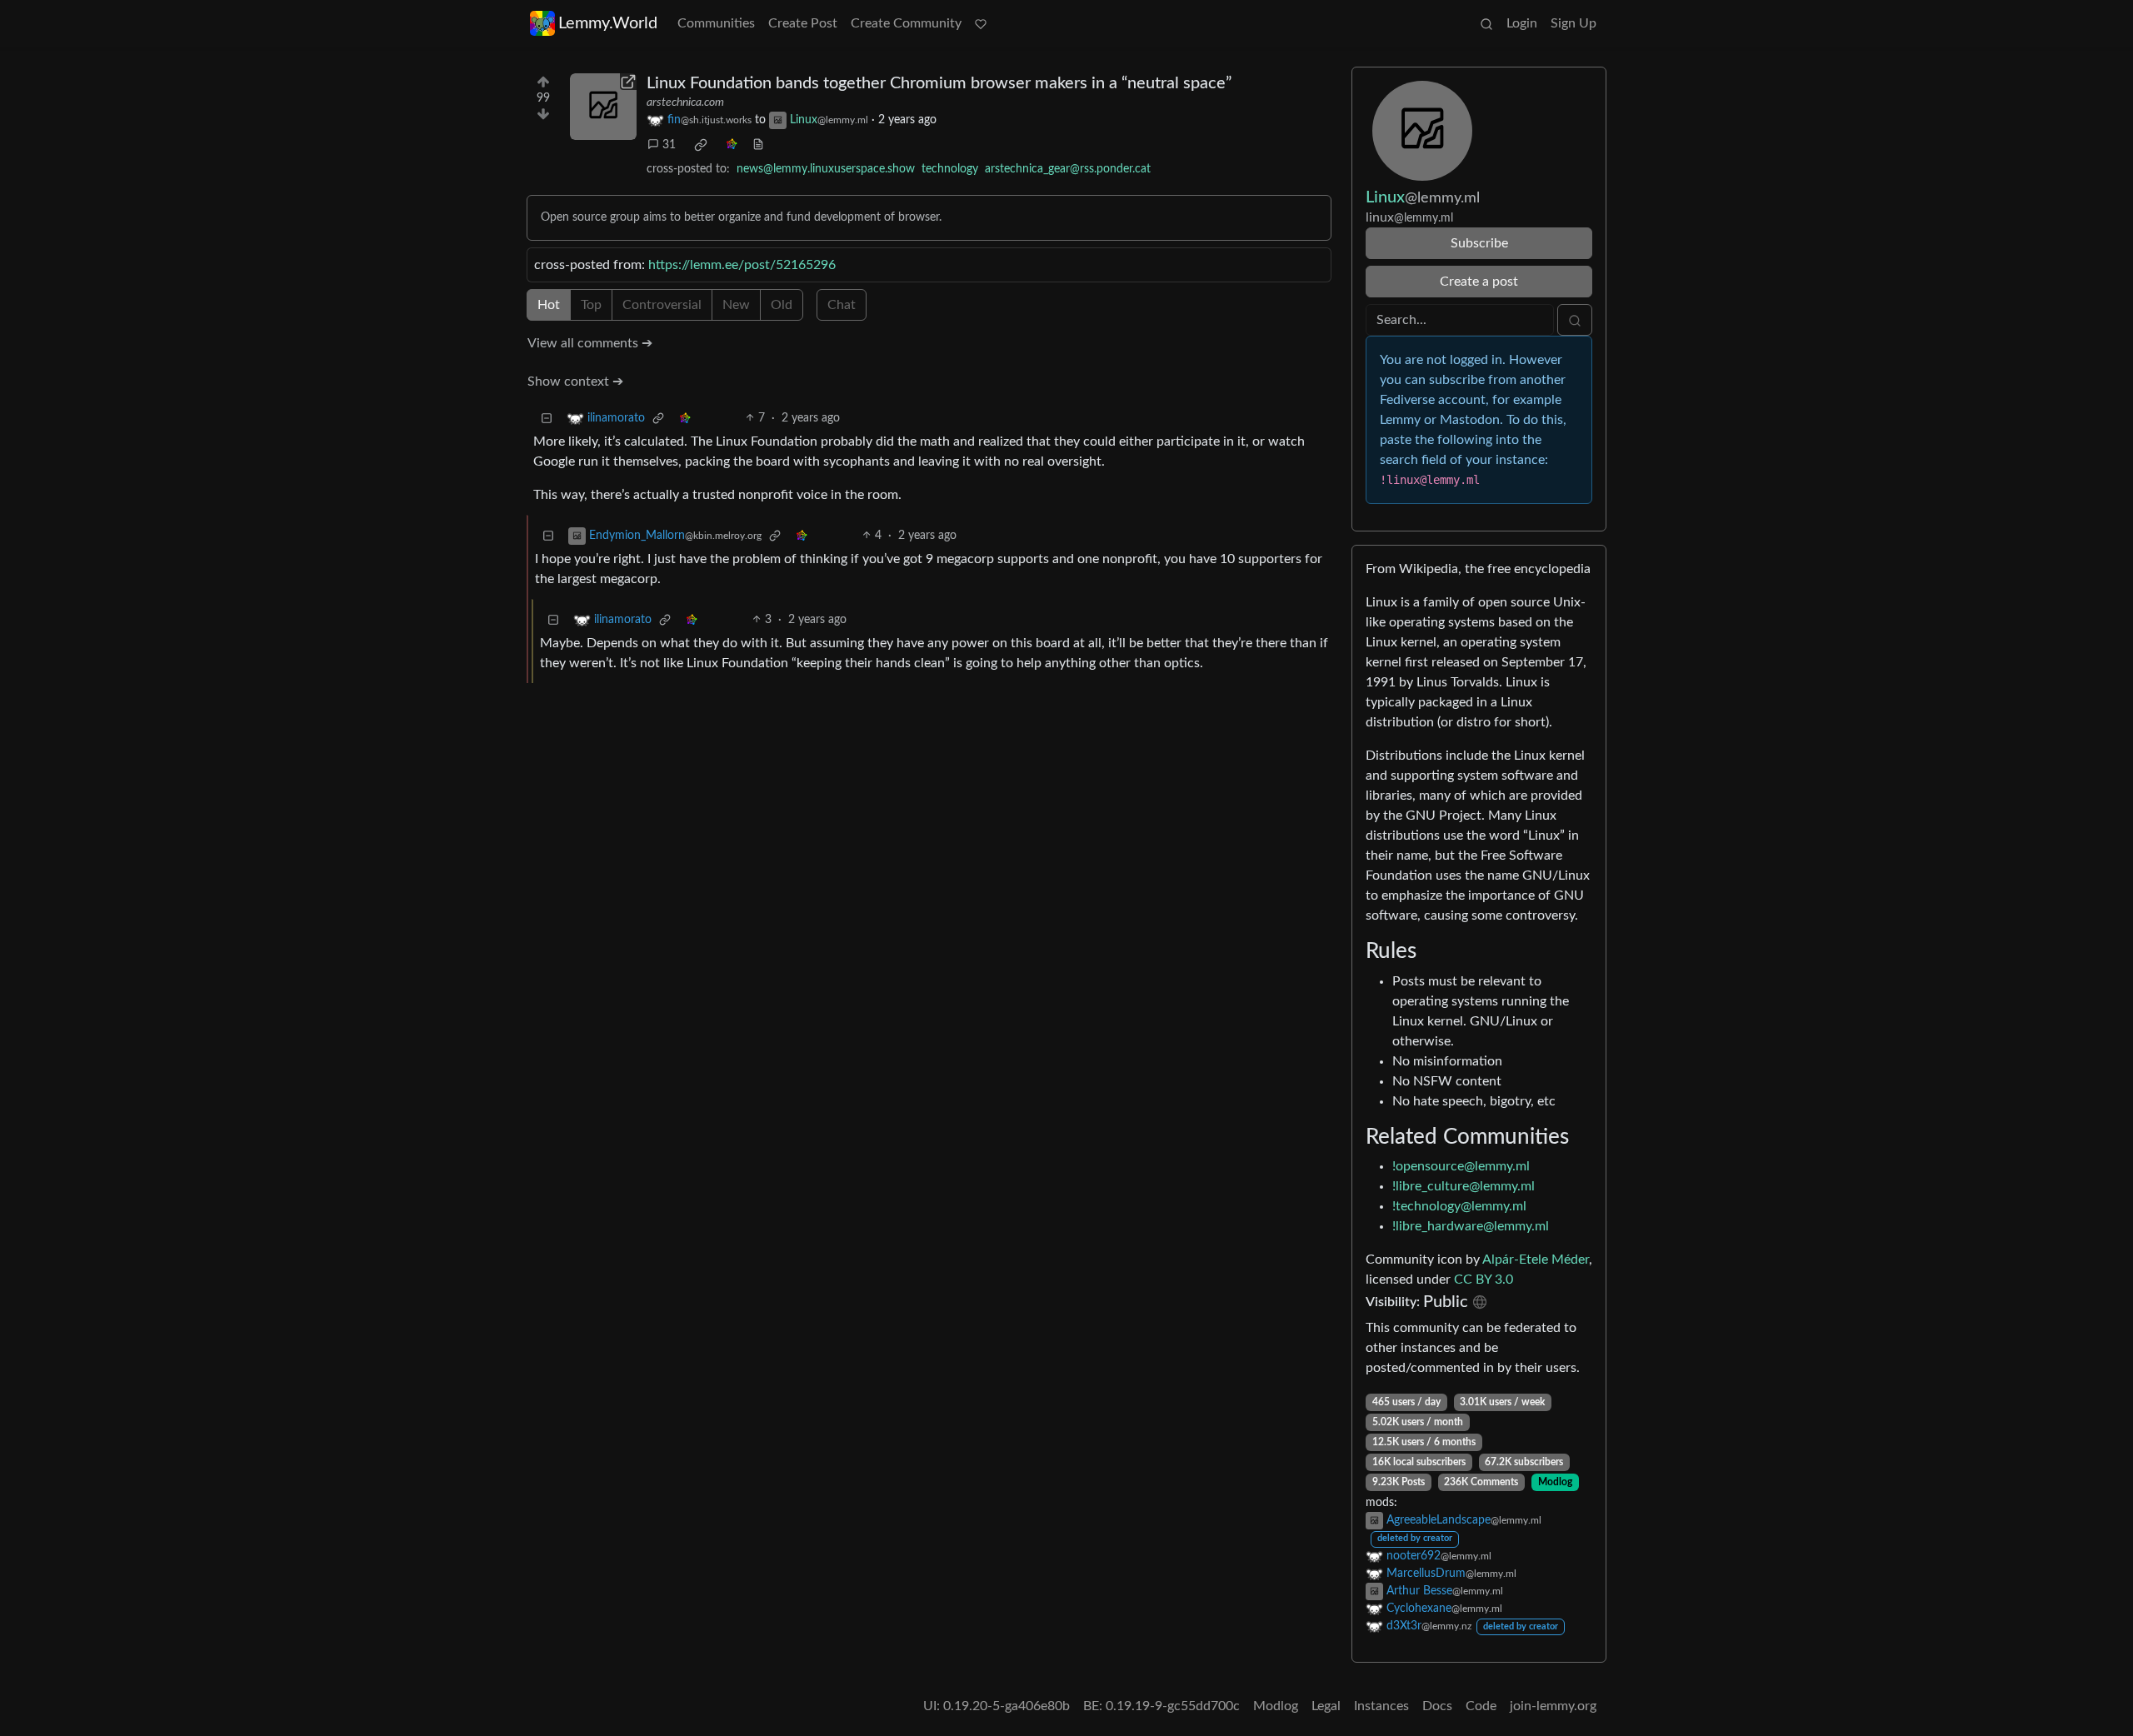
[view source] (758, 145)
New (736, 305)
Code (1481, 1706)
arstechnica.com (685, 102)
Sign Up (1574, 23)
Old (782, 305)
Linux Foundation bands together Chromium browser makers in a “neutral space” (939, 83)
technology (950, 169)
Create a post (1479, 282)
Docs (1437, 1706)
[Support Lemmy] (981, 23)
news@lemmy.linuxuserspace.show (826, 169)
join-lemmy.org (1553, 1706)
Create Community (906, 23)
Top (591, 305)
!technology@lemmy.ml (1459, 1206)
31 (669, 145)
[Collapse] (547, 419)
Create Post (803, 23)
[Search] (1486, 23)
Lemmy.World (608, 23)
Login (1522, 23)
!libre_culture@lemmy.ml (1464, 1186)
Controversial (662, 305)
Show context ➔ (575, 382)
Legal (1326, 1706)
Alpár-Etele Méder (1536, 1260)
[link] (701, 145)
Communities (716, 23)
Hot (549, 305)
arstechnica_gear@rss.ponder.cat (1068, 169)
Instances (1381, 1706)
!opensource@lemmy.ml (1461, 1166)
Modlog (1555, 1482)
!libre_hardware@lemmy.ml (1471, 1226)
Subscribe (1479, 243)
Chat (842, 305)
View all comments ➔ (590, 343)
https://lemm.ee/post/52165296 (742, 265)
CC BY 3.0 (1484, 1280)
